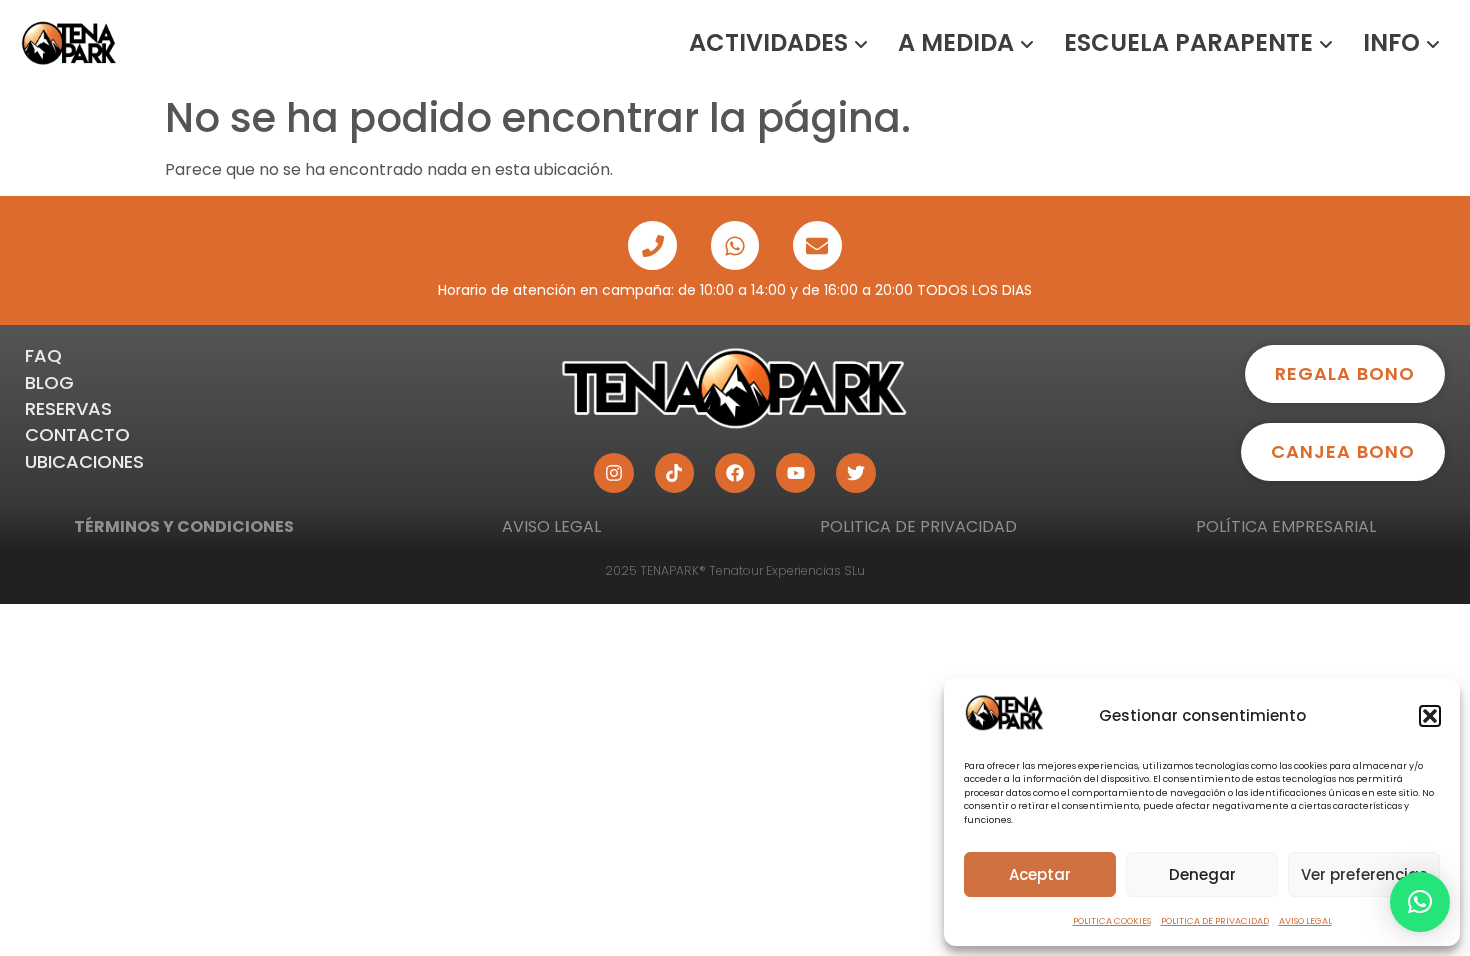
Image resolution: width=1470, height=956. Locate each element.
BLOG (49, 382)
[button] (1430, 716)
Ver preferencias (1364, 874)
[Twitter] (856, 473)
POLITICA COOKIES (1112, 921)
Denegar (1202, 874)
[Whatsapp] (735, 245)
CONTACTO (77, 434)
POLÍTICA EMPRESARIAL (1286, 526)
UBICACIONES (84, 461)
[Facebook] (735, 473)
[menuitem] (778, 43)
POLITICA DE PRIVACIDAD (1215, 921)
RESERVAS (68, 408)
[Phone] (652, 245)
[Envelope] (817, 245)
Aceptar (1040, 874)
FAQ (43, 355)
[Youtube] (796, 473)
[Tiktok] (675, 473)
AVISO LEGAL (1305, 921)
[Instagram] (614, 473)
